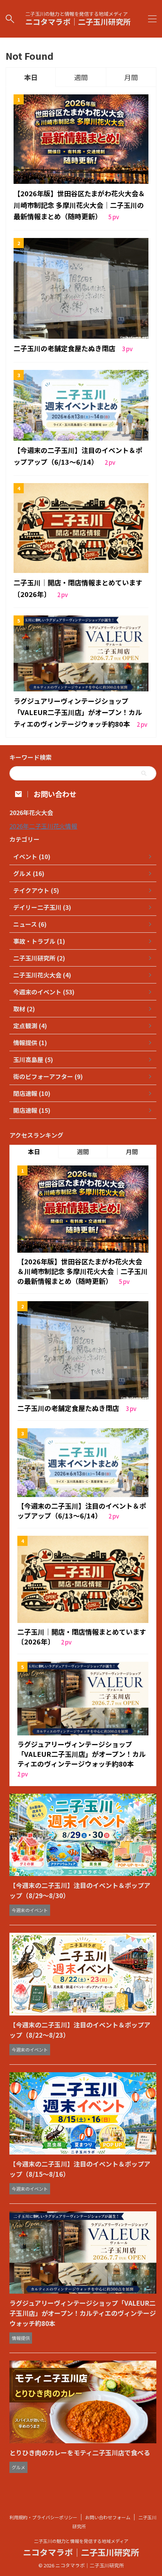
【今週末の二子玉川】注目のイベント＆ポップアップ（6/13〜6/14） (82, 1511)
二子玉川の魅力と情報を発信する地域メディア (81, 2541)
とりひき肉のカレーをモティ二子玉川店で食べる (80, 2453)
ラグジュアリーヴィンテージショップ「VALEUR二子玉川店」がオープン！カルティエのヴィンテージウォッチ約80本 (78, 712)
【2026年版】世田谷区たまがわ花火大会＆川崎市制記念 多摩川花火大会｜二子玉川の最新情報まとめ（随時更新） (79, 205)
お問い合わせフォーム (108, 2517)
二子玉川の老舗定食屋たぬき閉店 (65, 348)
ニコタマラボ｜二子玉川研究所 (78, 22)
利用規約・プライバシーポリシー (43, 2517)
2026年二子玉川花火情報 (43, 826)
